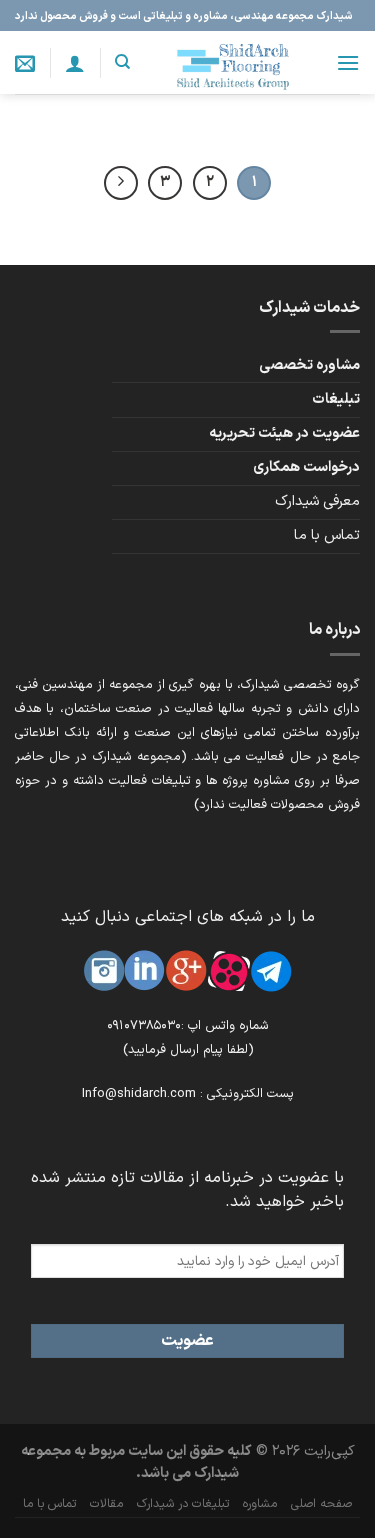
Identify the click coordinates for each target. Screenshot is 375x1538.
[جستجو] (122, 62)
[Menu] (348, 62)
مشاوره (260, 1504)
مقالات (106, 1504)
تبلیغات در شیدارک (183, 1504)
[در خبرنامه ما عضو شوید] (25, 63)
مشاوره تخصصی (309, 365)
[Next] (121, 183)
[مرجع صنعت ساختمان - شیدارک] (232, 62)
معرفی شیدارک (317, 501)
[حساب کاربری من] (75, 63)
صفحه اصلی (321, 1504)
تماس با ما (327, 535)
